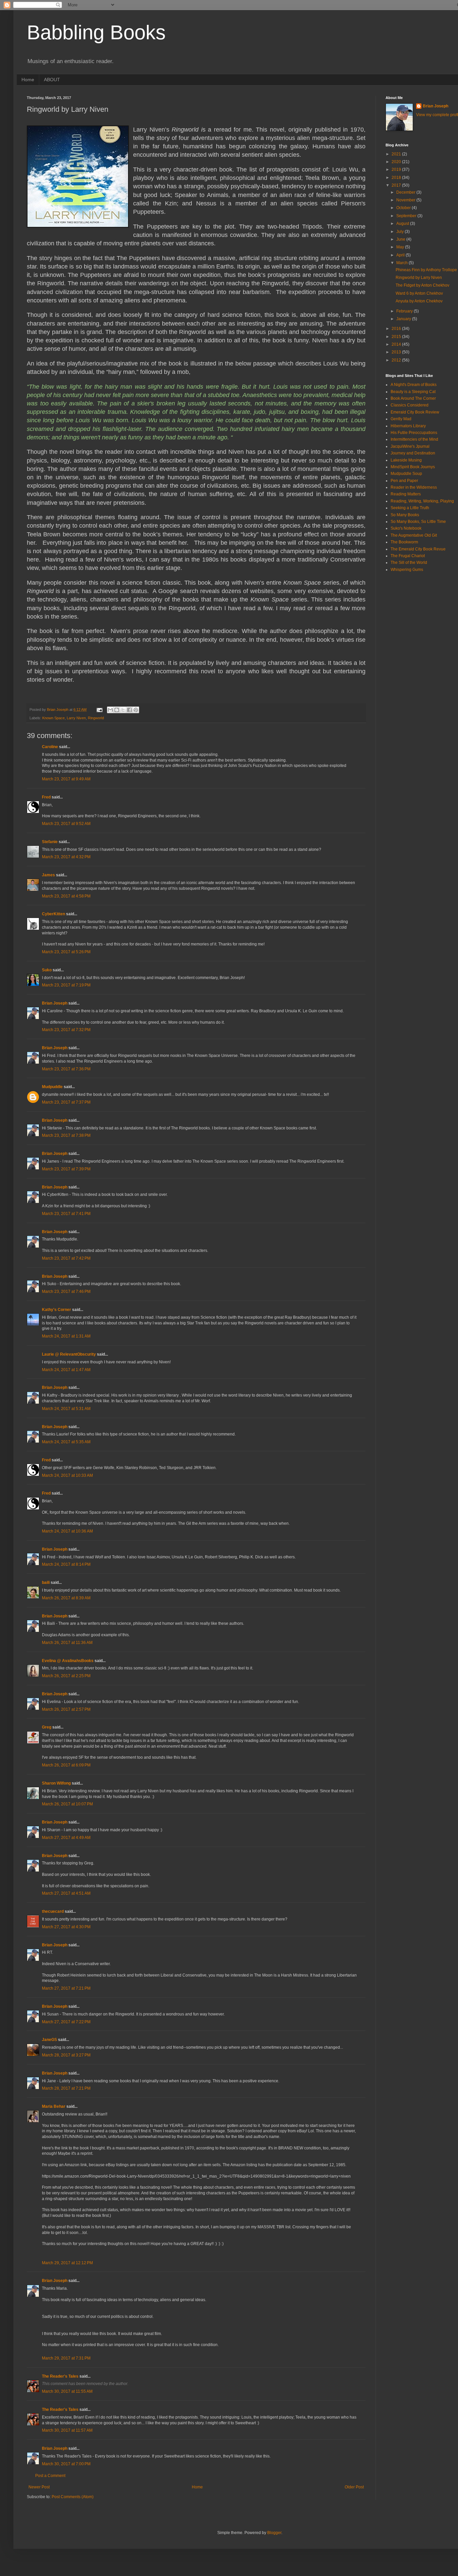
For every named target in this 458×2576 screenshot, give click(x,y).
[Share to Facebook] (129, 710)
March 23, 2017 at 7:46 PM (66, 1292)
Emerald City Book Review (415, 412)
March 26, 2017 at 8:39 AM (66, 1598)
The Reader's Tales (60, 2376)
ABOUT (52, 80)
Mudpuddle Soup (406, 474)
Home (28, 80)
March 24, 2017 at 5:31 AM (66, 1409)
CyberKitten (53, 914)
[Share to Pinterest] (136, 710)
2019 (397, 169)
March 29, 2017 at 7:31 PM (66, 2358)
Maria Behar (54, 2106)
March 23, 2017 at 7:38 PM (66, 1135)
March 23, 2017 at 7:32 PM (66, 1030)
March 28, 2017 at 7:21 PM (66, 2088)
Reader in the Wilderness (414, 487)
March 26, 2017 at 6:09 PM (66, 1765)
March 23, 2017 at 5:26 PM (66, 952)
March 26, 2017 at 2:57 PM (66, 1709)
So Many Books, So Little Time (418, 522)
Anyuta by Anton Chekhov (419, 301)
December (406, 192)
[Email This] (110, 710)
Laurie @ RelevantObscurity (69, 1354)
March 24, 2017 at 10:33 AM (67, 1475)
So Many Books (405, 515)
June (401, 239)
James (48, 875)
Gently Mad (401, 419)
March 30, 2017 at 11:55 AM (67, 2391)
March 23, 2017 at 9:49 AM (66, 779)
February (405, 311)
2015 (397, 337)
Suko (47, 970)
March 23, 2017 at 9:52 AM (66, 824)
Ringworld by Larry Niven (419, 278)
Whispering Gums (407, 570)
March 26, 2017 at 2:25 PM (66, 1676)
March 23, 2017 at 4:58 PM (66, 896)
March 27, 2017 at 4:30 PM (66, 1927)
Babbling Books (96, 32)
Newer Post (39, 2487)
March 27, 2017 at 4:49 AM (66, 1838)
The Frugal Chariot (408, 556)
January (404, 319)
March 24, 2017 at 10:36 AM (67, 1531)
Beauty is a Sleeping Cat (413, 392)
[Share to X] (123, 710)
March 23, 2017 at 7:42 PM (66, 1258)
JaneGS (49, 2040)
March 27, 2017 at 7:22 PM (66, 2022)
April (401, 255)
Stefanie (50, 842)
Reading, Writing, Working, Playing (422, 501)
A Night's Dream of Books (414, 385)
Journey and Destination (413, 453)
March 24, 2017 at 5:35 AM (66, 1442)
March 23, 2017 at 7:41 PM (66, 1214)
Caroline (50, 747)
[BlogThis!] (117, 710)
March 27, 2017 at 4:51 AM (66, 1893)
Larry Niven (76, 718)
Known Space (53, 718)
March (403, 263)
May (401, 247)
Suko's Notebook (406, 528)
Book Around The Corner (413, 398)
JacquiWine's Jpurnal (410, 446)
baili (46, 1583)
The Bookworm (404, 542)
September (407, 216)
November (406, 200)
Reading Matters (406, 494)
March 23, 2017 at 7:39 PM (66, 1169)
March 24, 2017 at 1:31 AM (66, 1336)
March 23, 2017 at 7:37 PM (66, 1102)
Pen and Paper (404, 481)
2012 (397, 360)
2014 (397, 344)
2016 (397, 329)
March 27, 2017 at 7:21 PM (66, 1988)
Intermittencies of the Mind (414, 439)
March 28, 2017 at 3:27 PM (66, 2055)
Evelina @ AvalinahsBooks (68, 1661)
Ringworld (96, 718)
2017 (397, 185)
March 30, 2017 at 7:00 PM (66, 2464)
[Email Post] (99, 710)
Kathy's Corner (56, 1310)
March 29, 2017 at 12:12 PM (67, 2263)
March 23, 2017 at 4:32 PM (66, 857)
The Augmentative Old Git (414, 535)
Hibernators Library (408, 426)
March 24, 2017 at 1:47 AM (66, 1370)
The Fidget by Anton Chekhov (422, 285)
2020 (397, 162)
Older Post (354, 2487)
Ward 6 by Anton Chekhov (419, 293)
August (403, 224)
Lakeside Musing (406, 460)
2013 (397, 352)
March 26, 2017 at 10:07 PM (67, 1804)
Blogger (274, 2533)
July (400, 232)
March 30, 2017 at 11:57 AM (67, 2430)
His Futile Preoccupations (414, 433)
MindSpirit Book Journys (413, 467)
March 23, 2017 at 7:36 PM (66, 1069)
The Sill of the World (409, 563)
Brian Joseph (55, 1003)
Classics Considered (410, 405)
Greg (47, 1727)
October (404, 208)
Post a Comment (50, 2476)
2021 (397, 154)
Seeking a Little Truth (410, 508)
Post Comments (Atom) (73, 2497)
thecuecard (53, 1911)
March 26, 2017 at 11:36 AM (67, 1643)
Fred (46, 797)
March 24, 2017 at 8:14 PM (66, 1564)
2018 (397, 178)
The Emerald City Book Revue (418, 549)
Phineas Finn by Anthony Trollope (426, 270)
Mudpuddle (52, 1087)
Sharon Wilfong (56, 1783)
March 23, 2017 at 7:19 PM (66, 985)
